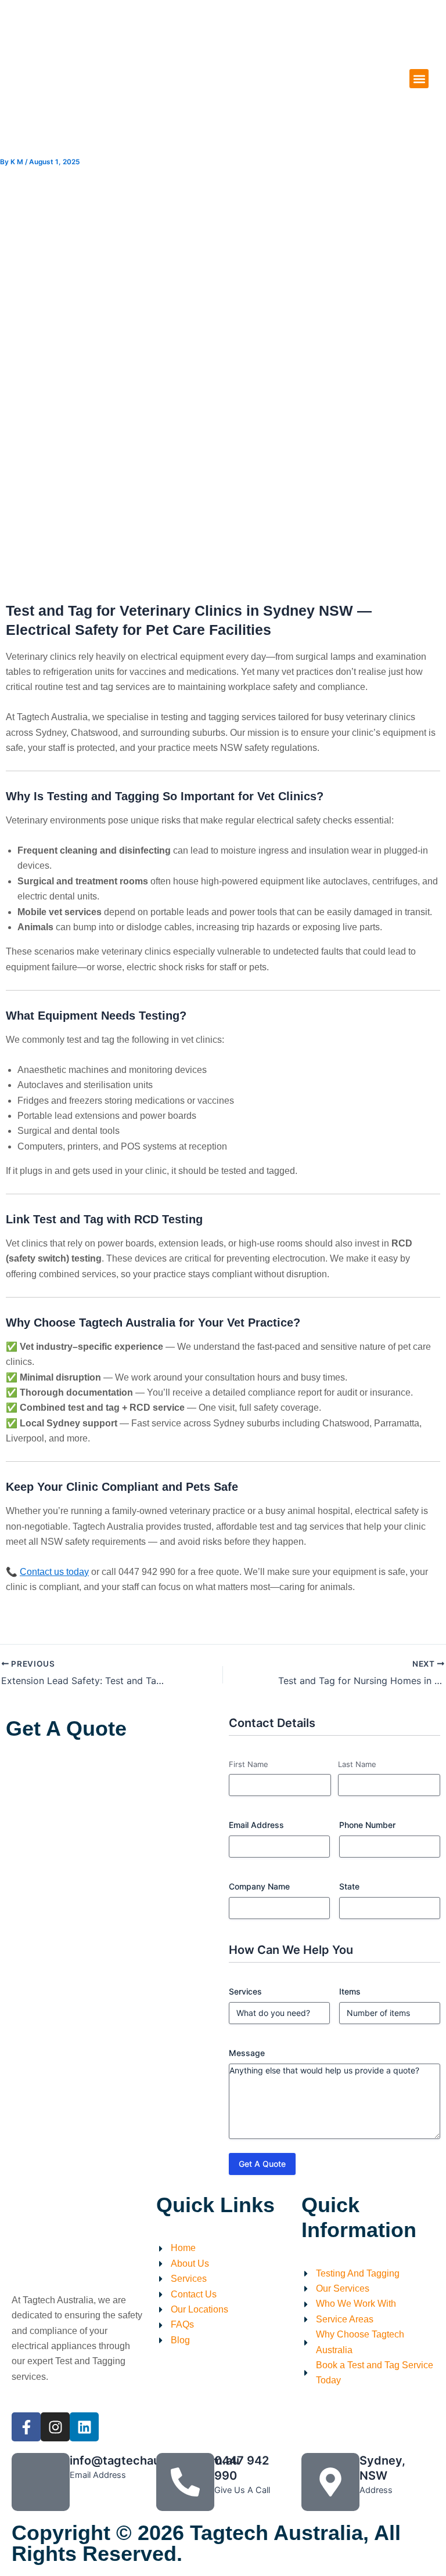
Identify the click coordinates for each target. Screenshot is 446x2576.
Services (245, 1991)
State (349, 1886)
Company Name (259, 1886)
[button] (419, 79)
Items (350, 1991)
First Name (249, 1764)
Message (247, 2053)
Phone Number (367, 1825)
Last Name (357, 1764)
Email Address (256, 1825)
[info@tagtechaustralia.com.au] (41, 2482)
